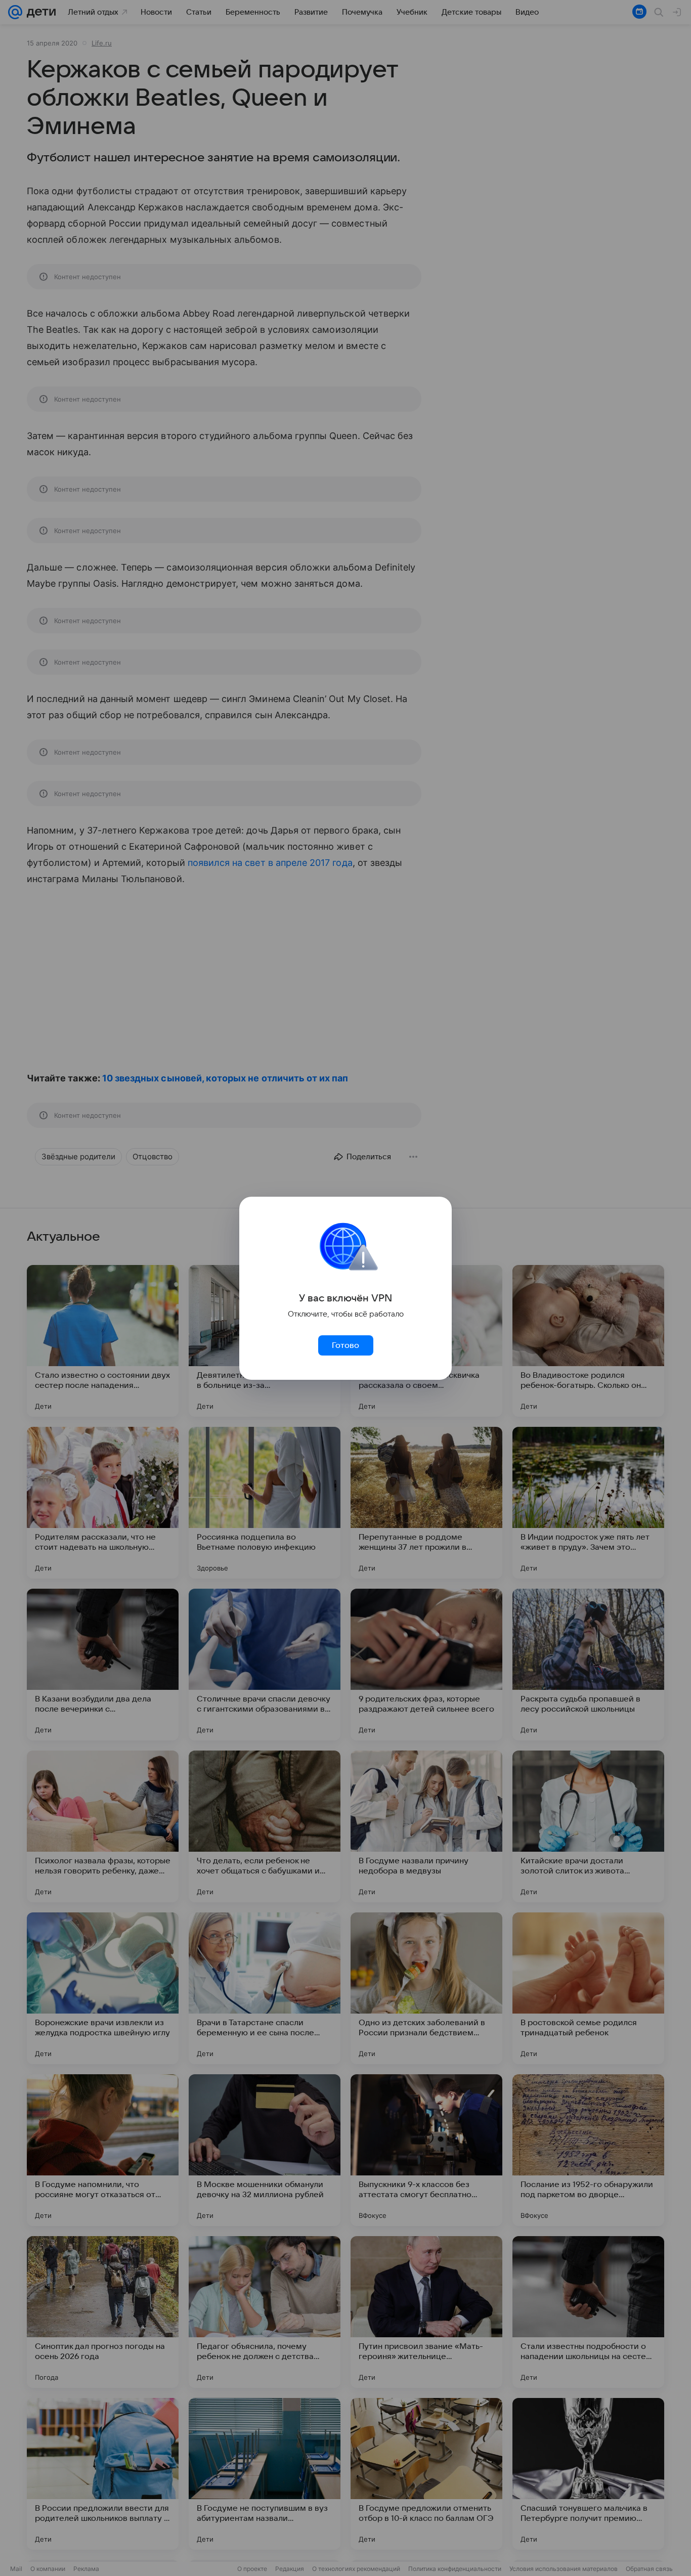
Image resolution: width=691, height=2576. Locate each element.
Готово (345, 1345)
